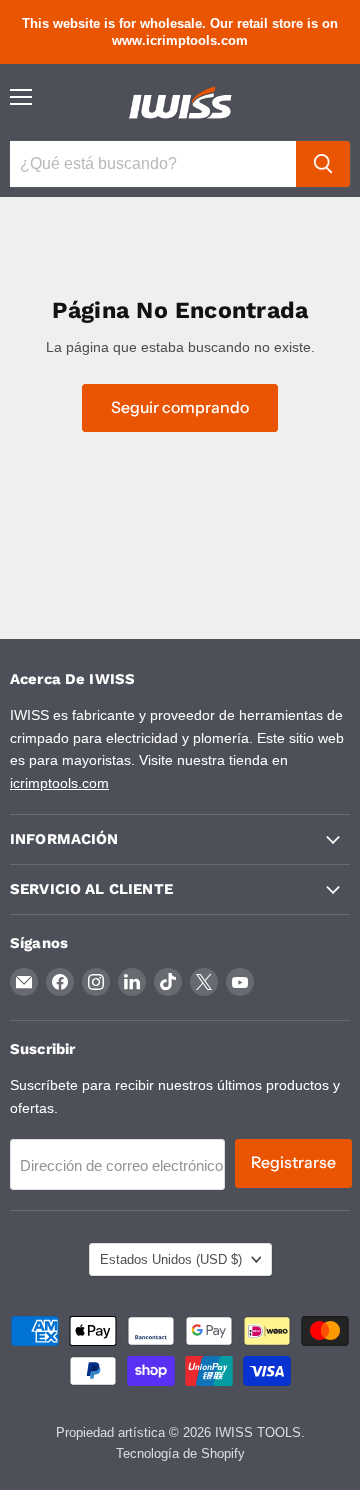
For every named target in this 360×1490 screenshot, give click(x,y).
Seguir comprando (180, 407)
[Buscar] (323, 164)
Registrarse (293, 1162)
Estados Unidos (171, 1259)
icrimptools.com (59, 783)
